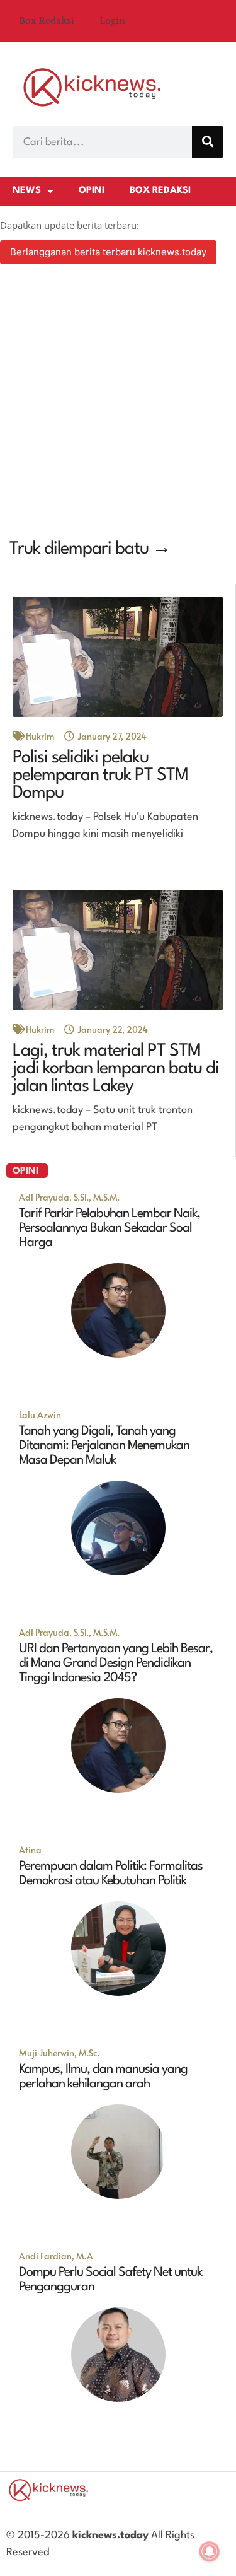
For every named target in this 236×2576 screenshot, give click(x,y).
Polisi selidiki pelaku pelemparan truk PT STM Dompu (100, 776)
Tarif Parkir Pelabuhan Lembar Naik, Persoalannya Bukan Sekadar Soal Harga (110, 1228)
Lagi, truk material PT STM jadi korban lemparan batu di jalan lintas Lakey (116, 1069)
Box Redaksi (47, 21)
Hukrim (40, 736)
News (27, 191)
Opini (92, 191)
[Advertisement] (118, 403)
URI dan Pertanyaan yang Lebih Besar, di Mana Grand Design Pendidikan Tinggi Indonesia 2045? (116, 1664)
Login (112, 21)
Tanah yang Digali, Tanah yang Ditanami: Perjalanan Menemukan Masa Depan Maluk (104, 1446)
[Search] (208, 142)
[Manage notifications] (210, 2551)
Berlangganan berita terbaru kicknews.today (108, 252)
